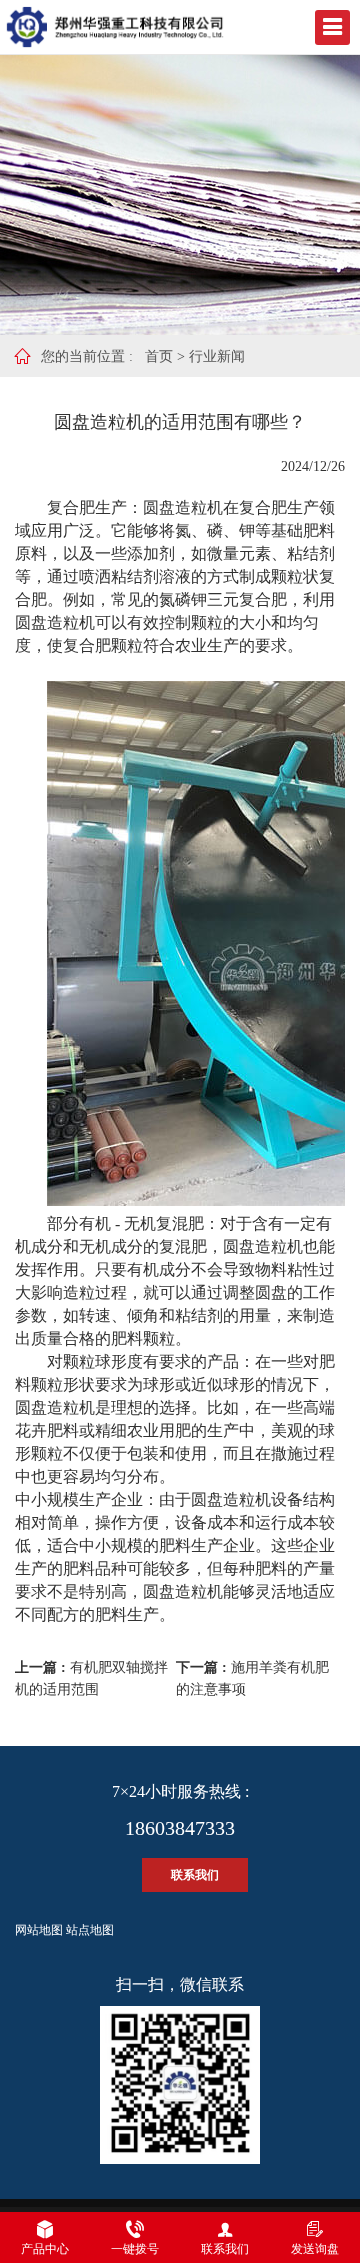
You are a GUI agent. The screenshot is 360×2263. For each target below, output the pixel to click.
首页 (159, 356)
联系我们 (195, 1875)
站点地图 (90, 1930)
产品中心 (45, 2249)
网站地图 (39, 1930)
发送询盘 (315, 2249)
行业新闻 (217, 356)
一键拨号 (135, 2249)
